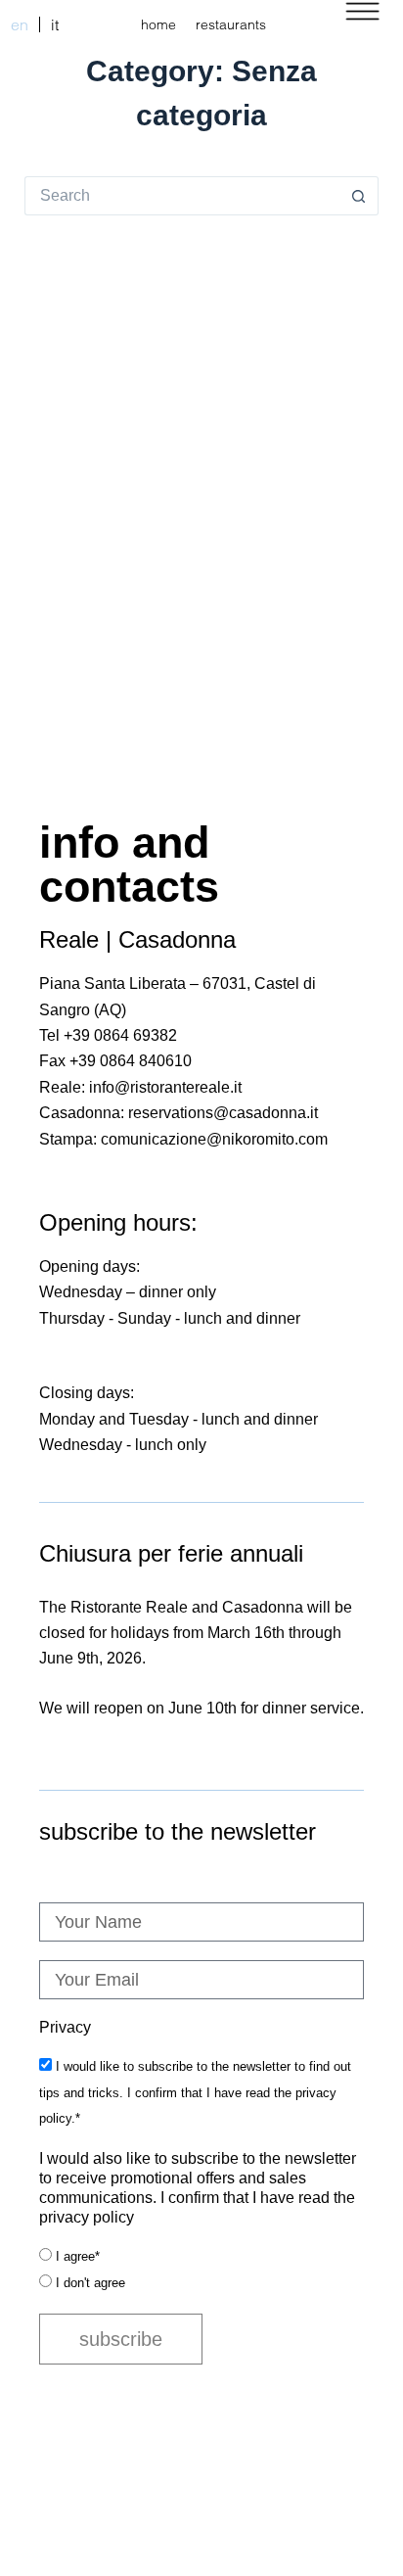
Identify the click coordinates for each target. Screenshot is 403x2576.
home (158, 24)
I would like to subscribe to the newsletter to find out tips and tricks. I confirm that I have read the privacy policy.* (195, 2092)
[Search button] (359, 196)
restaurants (231, 24)
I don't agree (90, 2283)
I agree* (78, 2256)
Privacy (65, 2027)
